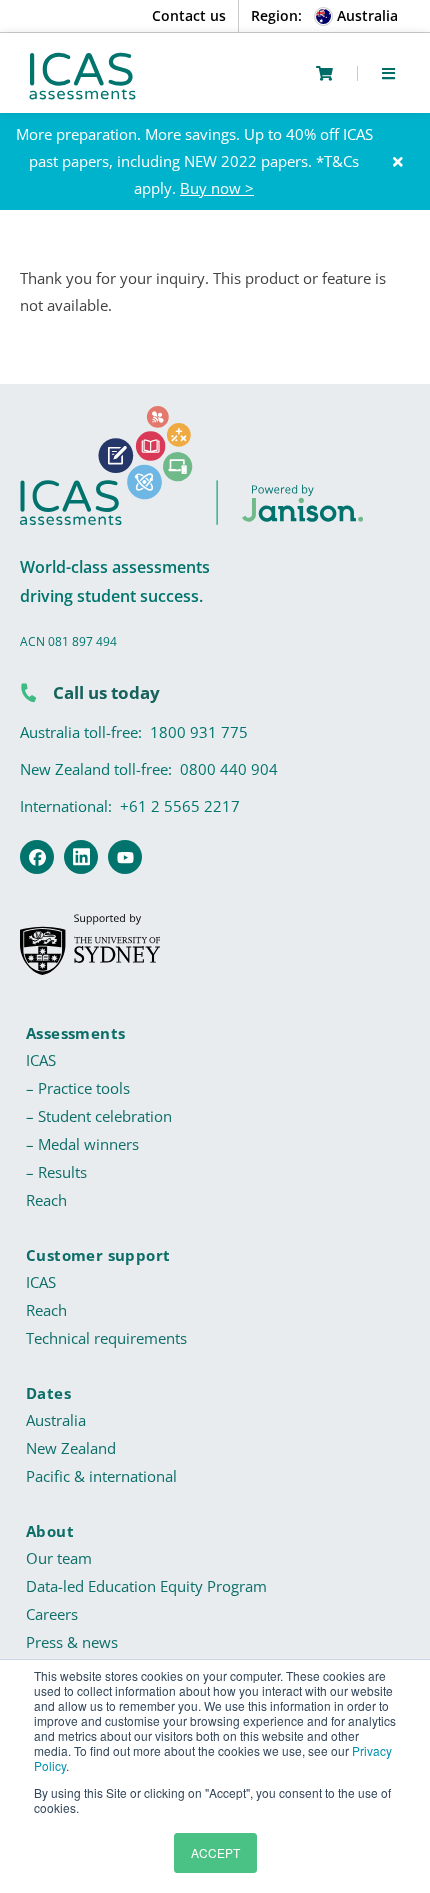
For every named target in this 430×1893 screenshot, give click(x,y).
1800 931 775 (199, 732)
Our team (59, 1558)
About (50, 1531)
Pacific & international (101, 1476)
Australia (56, 1420)
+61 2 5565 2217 (180, 806)
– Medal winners (82, 1144)
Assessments (75, 1033)
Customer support (98, 1255)
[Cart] (324, 73)
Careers (52, 1614)
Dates (48, 1393)
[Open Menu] (388, 73)
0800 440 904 (229, 769)
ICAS (41, 1060)
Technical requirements (106, 1338)
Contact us (189, 15)
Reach (46, 1200)
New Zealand (71, 1448)
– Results (56, 1172)
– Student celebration (99, 1116)
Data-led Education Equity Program (146, 1586)
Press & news (72, 1642)
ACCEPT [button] (215, 1852)
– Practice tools (78, 1088)
